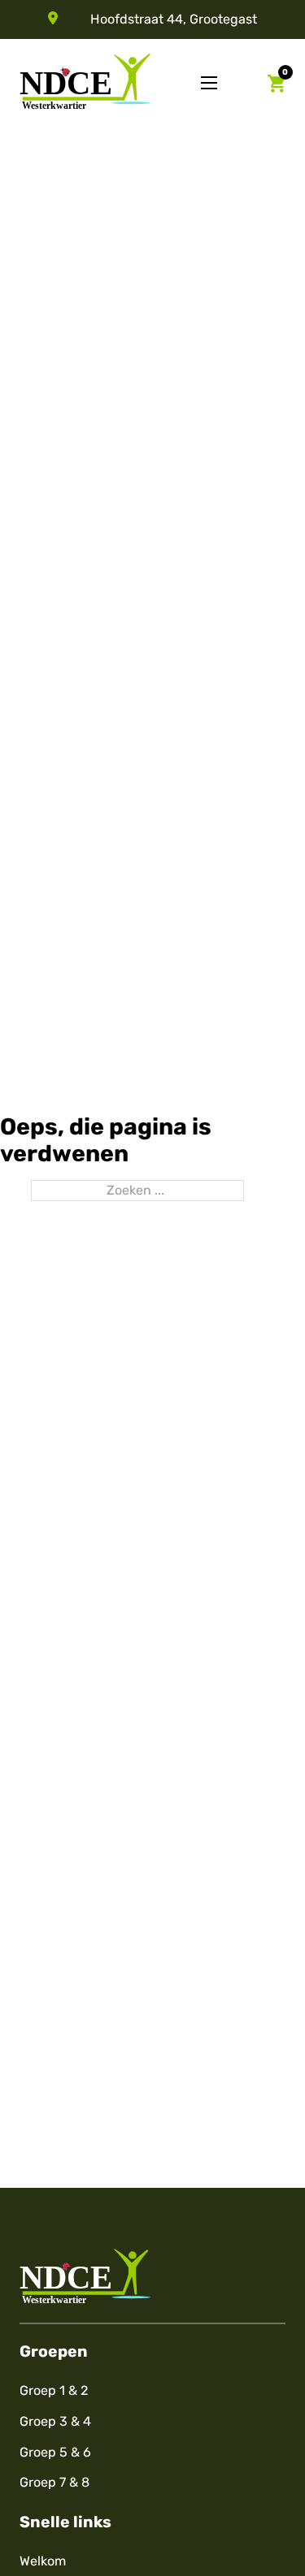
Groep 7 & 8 (54, 2482)
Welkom (43, 2561)
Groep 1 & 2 (54, 2390)
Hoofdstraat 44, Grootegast (174, 19)
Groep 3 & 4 (55, 2421)
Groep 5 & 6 (55, 2452)
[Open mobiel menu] (209, 83)
